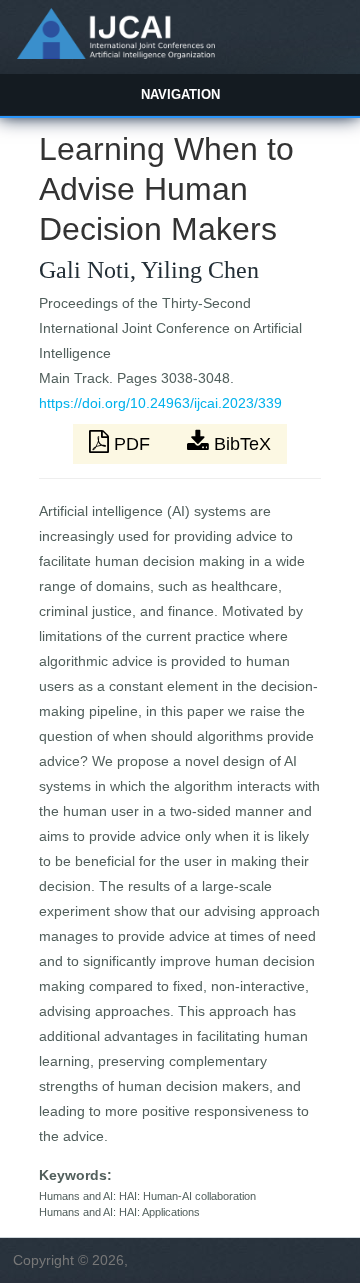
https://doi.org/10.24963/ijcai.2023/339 (160, 403)
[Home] (115, 54)
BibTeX (240, 444)
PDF (132, 444)
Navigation (180, 94)
